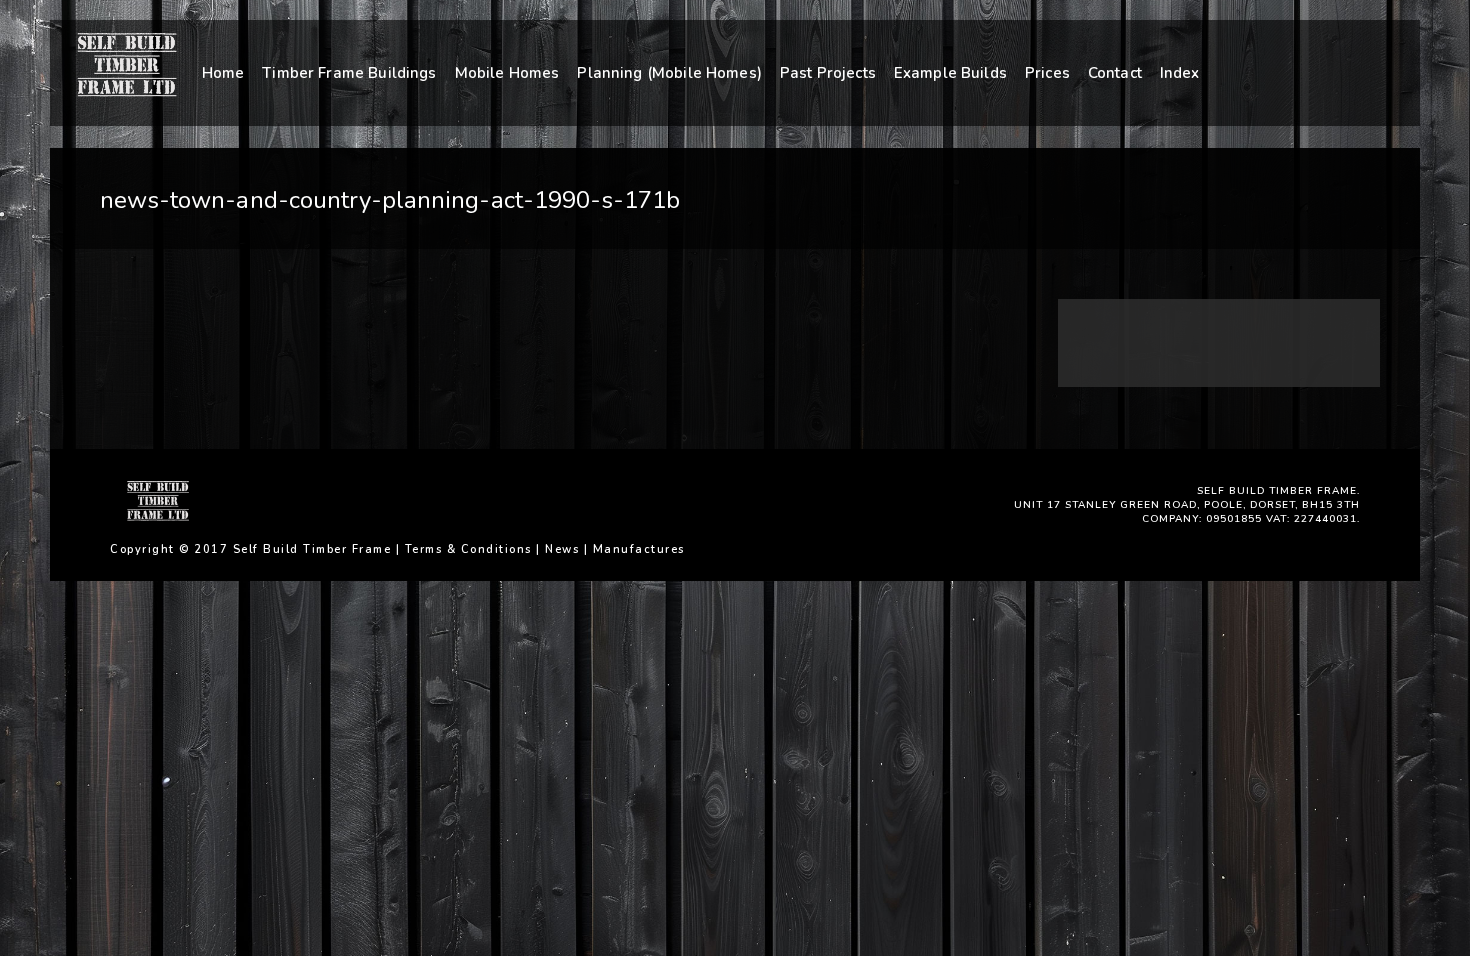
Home (223, 73)
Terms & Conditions (468, 549)
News (562, 549)
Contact (1115, 73)
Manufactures (639, 549)
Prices (1047, 73)
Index (1180, 73)
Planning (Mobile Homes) (669, 73)
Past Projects (828, 73)
